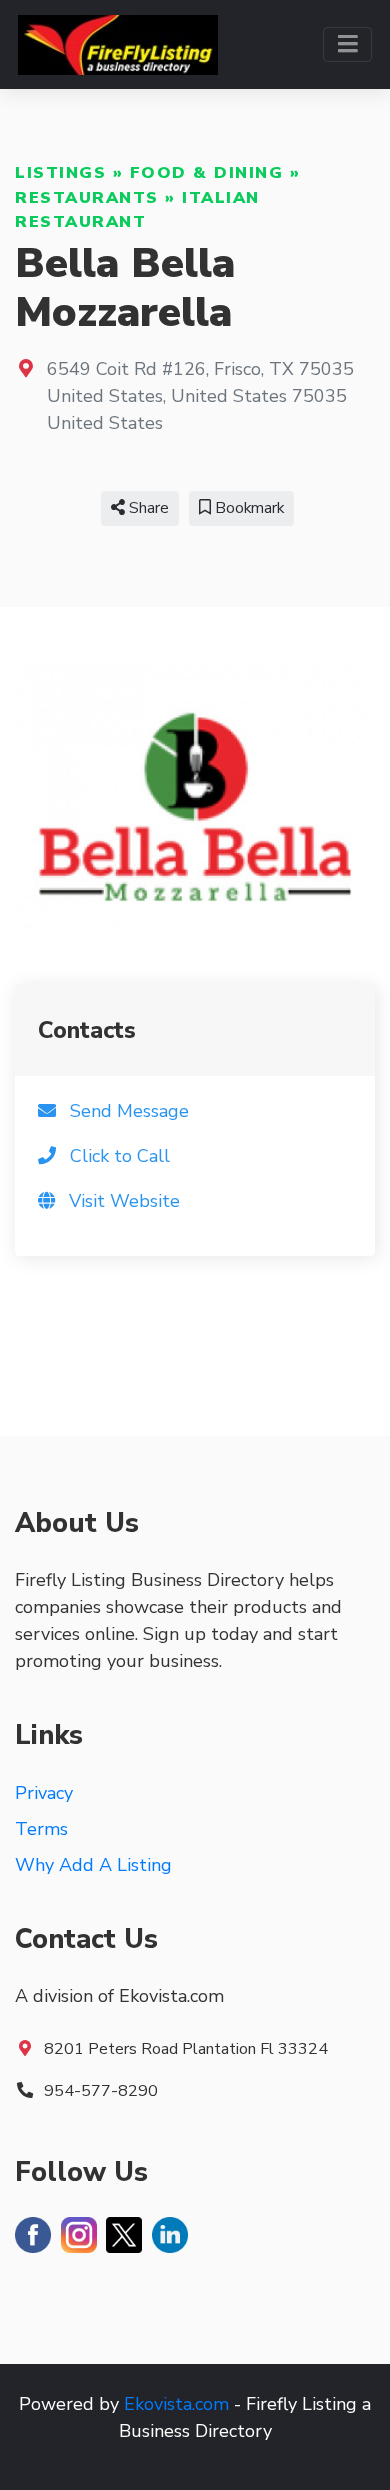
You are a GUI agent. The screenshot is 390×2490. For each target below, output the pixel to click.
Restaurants (87, 198)
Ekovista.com (176, 2404)
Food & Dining (207, 173)
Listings (60, 173)
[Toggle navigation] (347, 44)
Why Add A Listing (93, 1865)
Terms (41, 1829)
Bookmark (247, 508)
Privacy (44, 1793)
